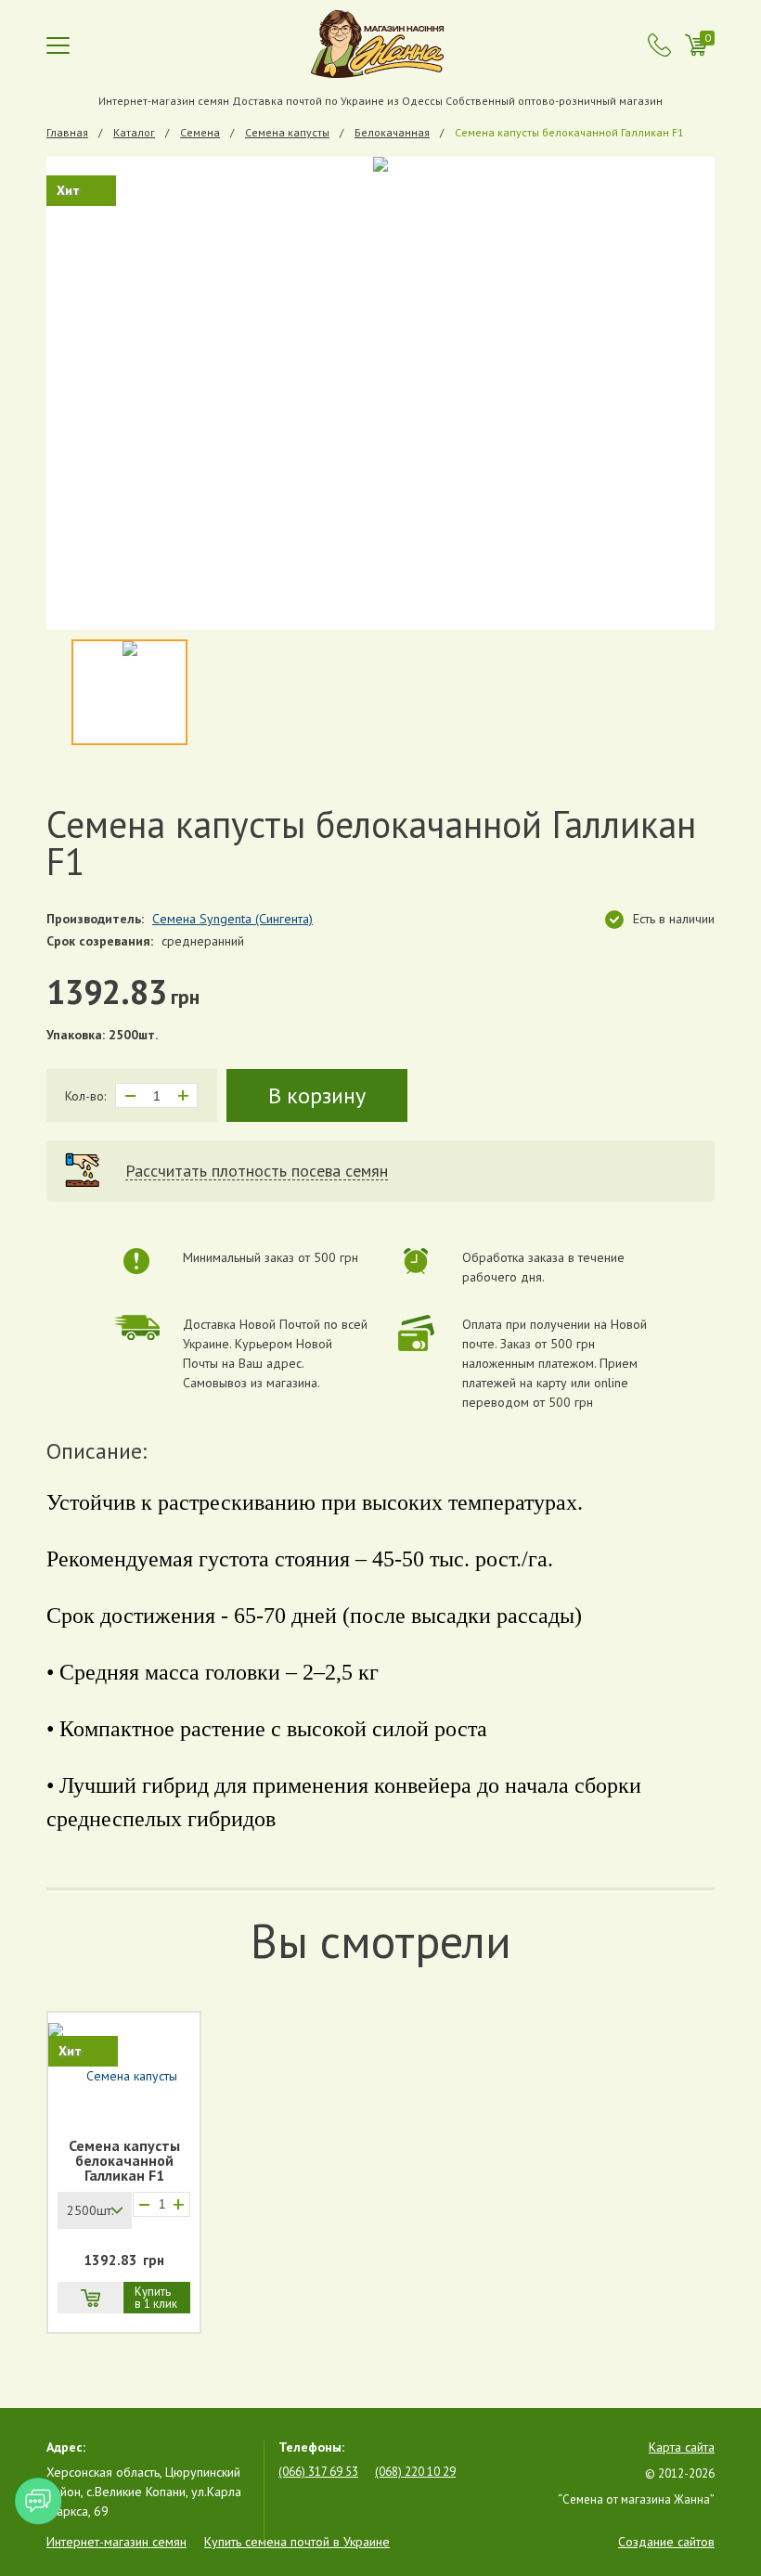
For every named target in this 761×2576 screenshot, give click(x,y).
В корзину (317, 1095)
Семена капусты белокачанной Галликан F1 (124, 2160)
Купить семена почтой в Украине (297, 2542)
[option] (380, 393)
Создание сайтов (666, 2542)
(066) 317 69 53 (318, 2472)
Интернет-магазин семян (116, 2542)
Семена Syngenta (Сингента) (232, 919)
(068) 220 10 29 (415, 2472)
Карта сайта (682, 2447)
